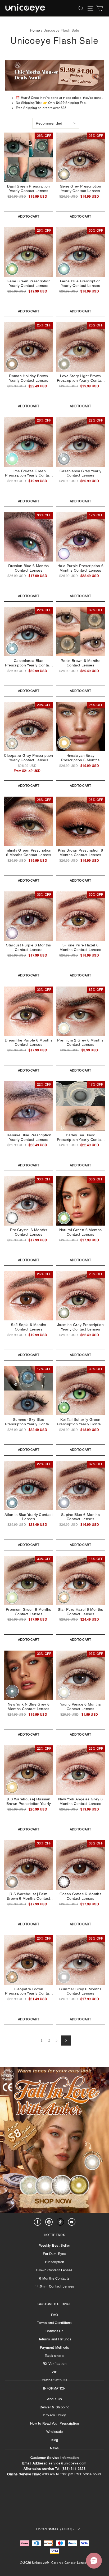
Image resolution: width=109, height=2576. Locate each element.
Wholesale (55, 2432)
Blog (54, 2440)
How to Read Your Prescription (54, 2423)
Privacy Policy (54, 2415)
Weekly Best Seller (55, 2245)
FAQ (55, 2315)
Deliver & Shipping (55, 2407)
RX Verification (54, 2364)
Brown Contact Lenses (54, 2270)
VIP (55, 2372)
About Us (55, 2399)
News (54, 2448)
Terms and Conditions (54, 2323)
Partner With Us (54, 2380)
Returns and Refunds (54, 2339)
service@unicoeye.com (68, 2463)
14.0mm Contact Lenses (55, 2286)
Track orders (55, 2356)
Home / (36, 30)
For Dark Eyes (54, 2254)
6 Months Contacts (54, 2278)
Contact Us (54, 2331)
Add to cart (29, 216)
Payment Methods (54, 2347)
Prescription (55, 2262)
